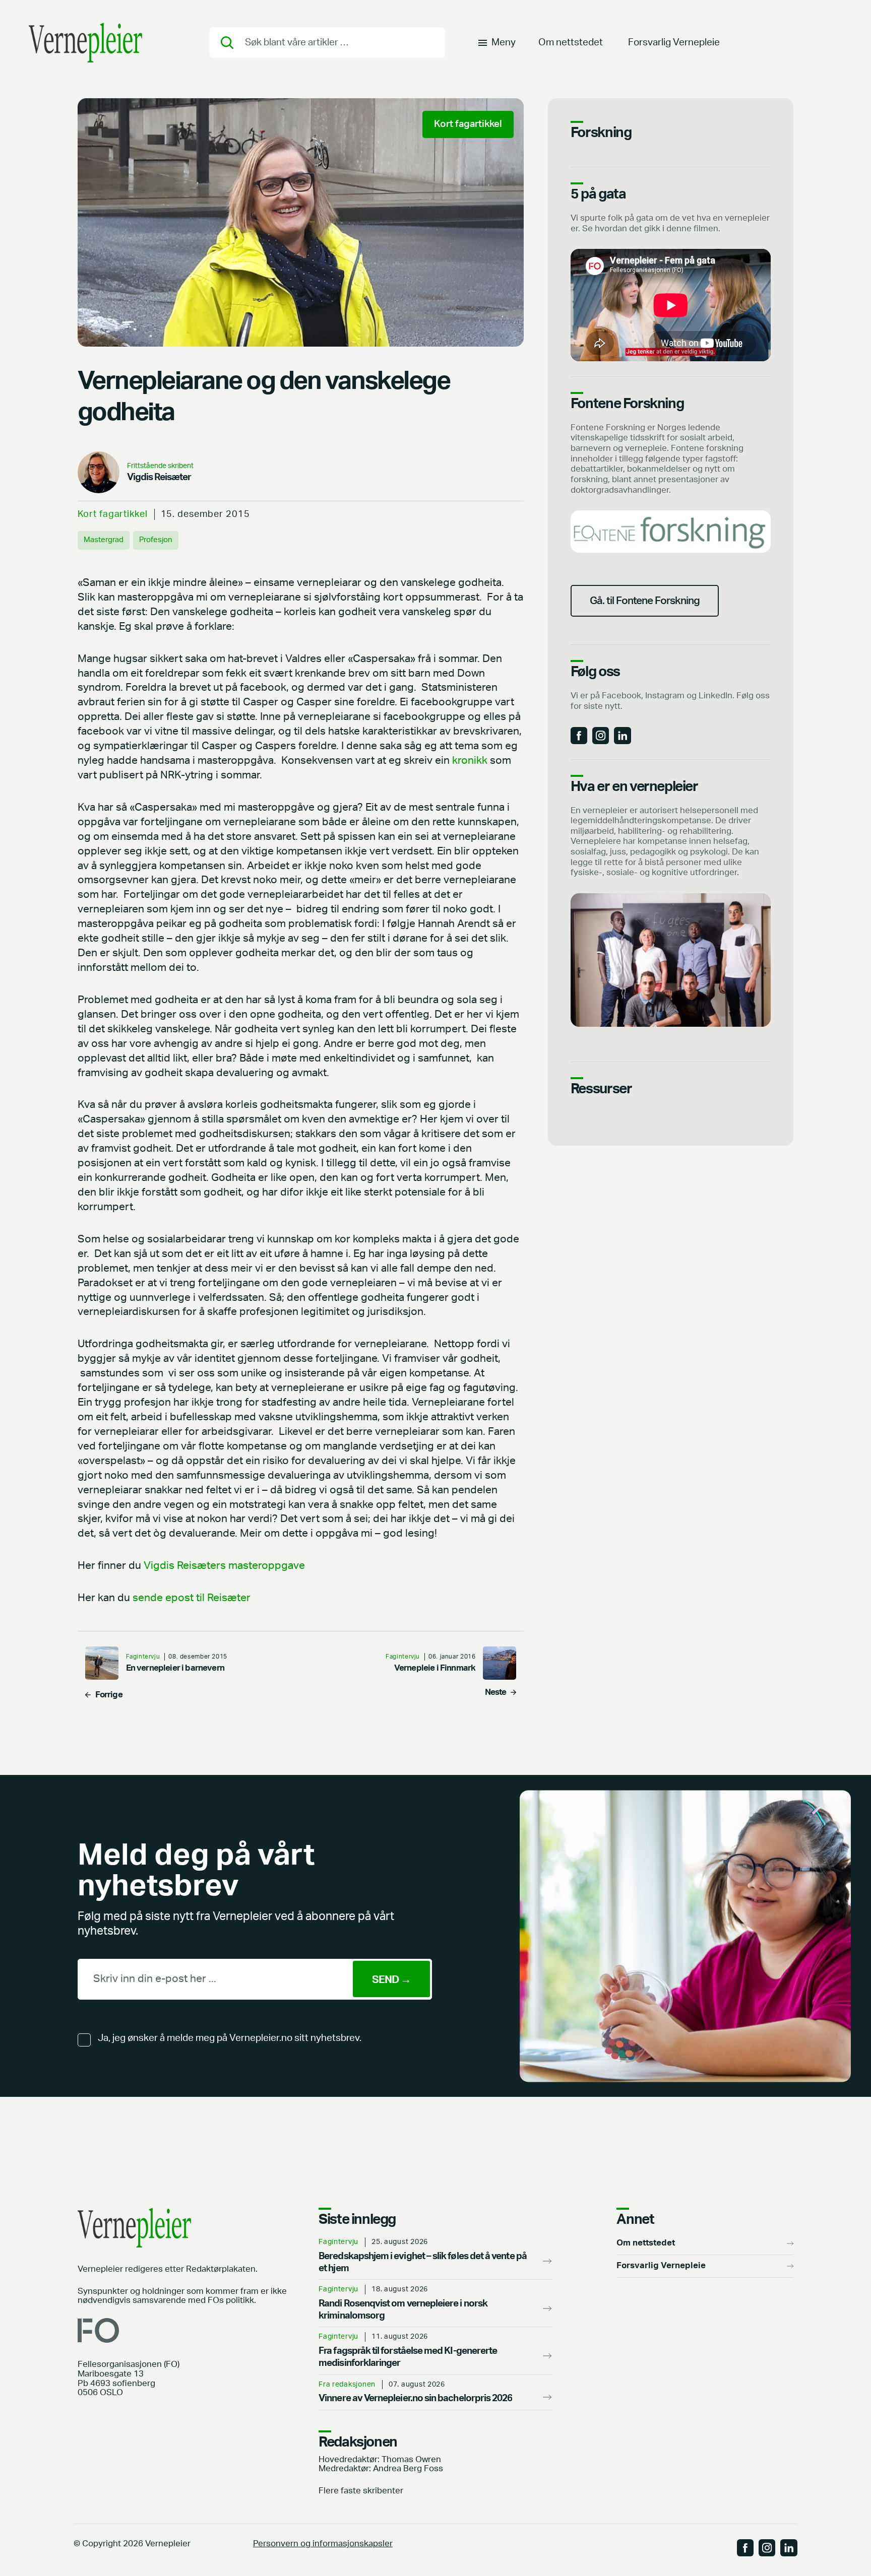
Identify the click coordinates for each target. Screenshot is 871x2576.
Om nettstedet (571, 43)
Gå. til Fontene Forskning (645, 601)
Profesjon (156, 540)
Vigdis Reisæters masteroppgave (224, 1566)
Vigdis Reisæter (159, 477)
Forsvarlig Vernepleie (674, 43)
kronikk (470, 761)
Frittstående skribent (160, 466)
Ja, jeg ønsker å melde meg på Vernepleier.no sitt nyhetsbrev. (230, 2038)
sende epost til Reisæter (192, 1598)
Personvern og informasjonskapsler (323, 2544)
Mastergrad (104, 540)
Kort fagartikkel (113, 514)
